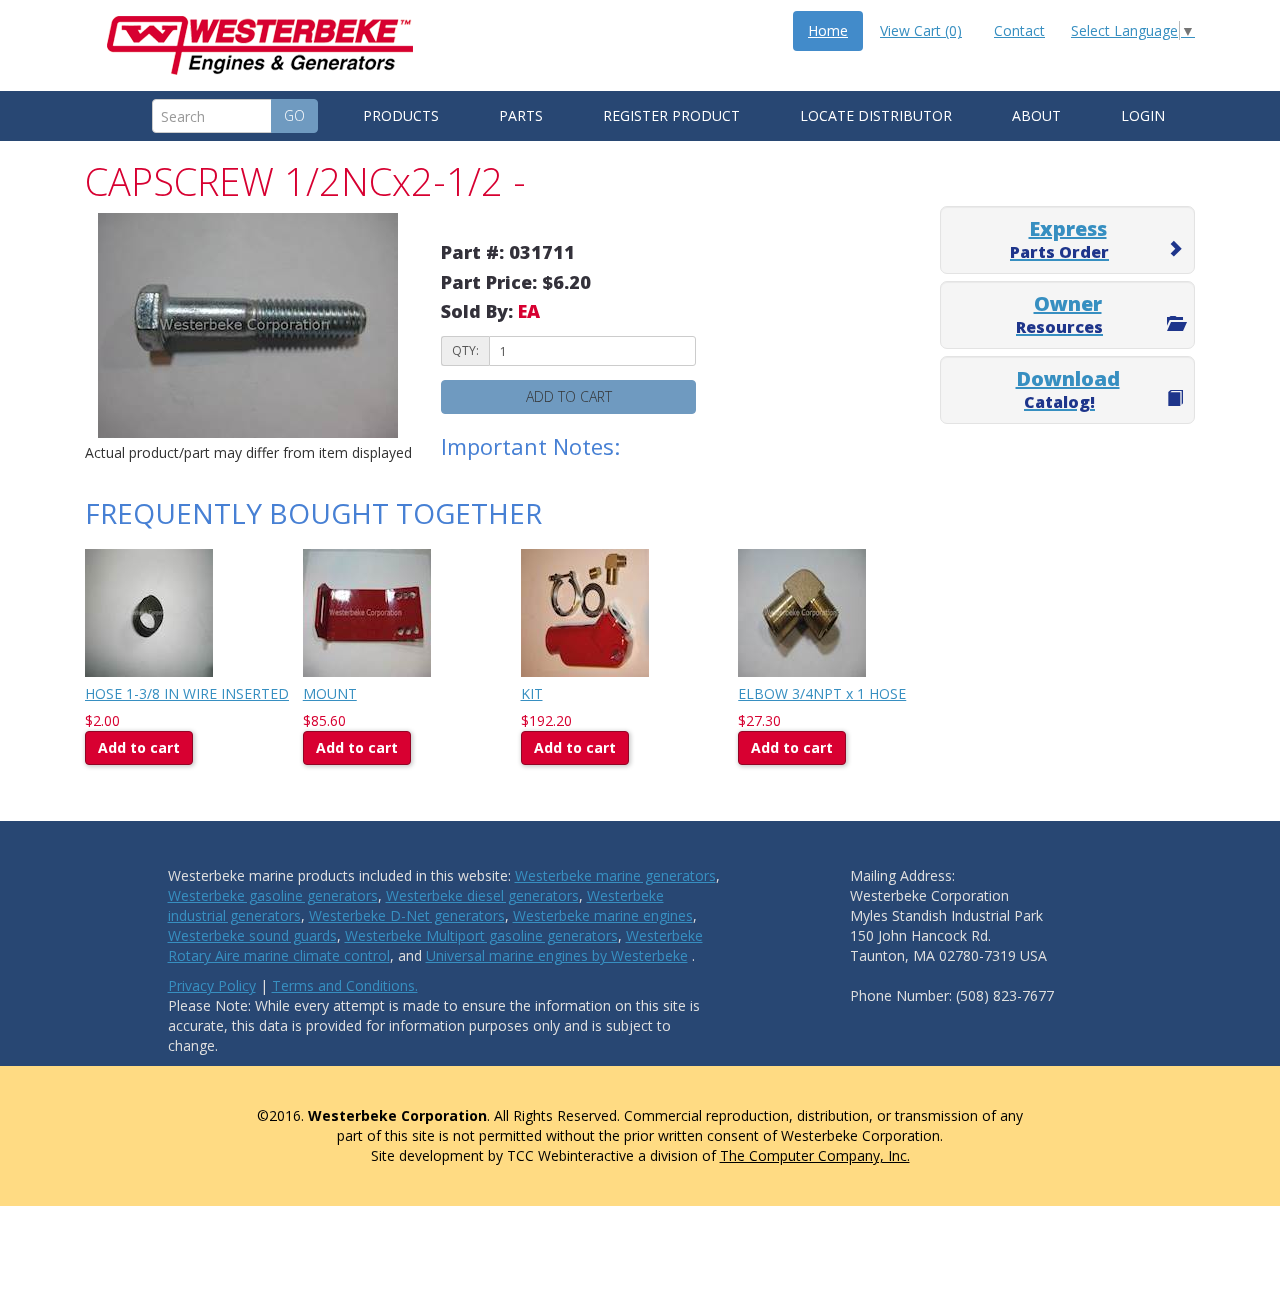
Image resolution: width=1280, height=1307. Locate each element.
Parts (521, 115)
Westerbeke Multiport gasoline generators (481, 935)
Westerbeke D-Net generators (407, 915)
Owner (1059, 314)
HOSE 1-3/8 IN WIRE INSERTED (187, 693)
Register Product (671, 115)
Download (1068, 389)
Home (828, 30)
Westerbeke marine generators (615, 875)
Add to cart (569, 396)
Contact (1019, 30)
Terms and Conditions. (345, 985)
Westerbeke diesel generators (482, 895)
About (1036, 115)
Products (401, 115)
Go (294, 115)
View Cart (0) (921, 30)
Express (1059, 239)
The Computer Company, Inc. (815, 1155)
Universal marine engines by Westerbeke (557, 955)
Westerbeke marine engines (603, 915)
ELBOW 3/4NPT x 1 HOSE (822, 693)
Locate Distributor (876, 115)
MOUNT (330, 693)
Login (1143, 115)
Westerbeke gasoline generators (273, 895)
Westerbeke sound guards (252, 935)
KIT (532, 693)
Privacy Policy (212, 985)
